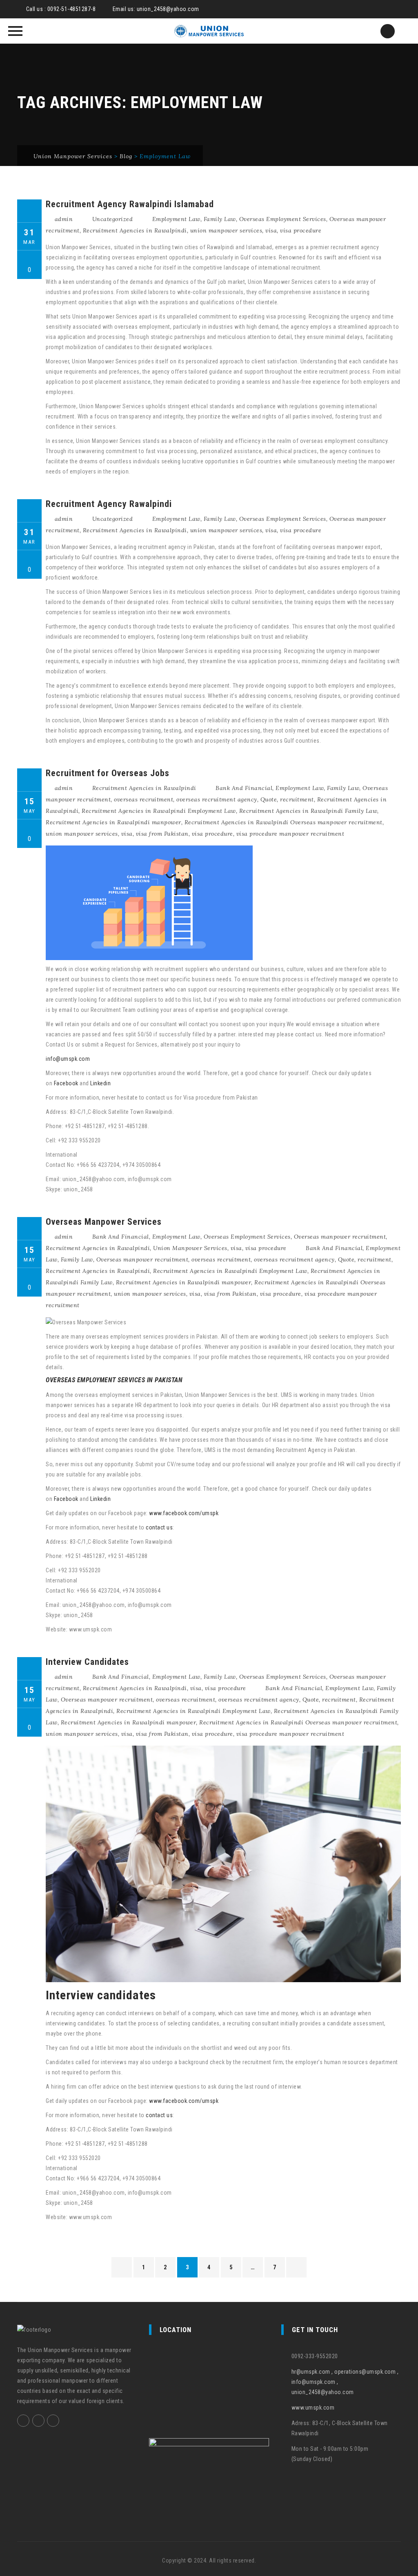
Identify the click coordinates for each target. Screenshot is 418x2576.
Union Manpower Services (190, 1248)
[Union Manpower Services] (209, 31)
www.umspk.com (313, 2408)
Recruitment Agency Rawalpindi (109, 504)
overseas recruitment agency (217, 799)
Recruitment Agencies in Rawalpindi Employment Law (159, 811)
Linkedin (100, 1083)
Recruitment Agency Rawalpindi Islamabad (130, 204)
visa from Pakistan (162, 834)
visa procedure (301, 230)
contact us (159, 1527)
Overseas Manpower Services (104, 1222)
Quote (269, 799)
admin (64, 219)
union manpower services (226, 230)
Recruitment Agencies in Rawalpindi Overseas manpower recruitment (283, 822)
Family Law (220, 219)
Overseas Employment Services (283, 219)
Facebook (67, 1083)
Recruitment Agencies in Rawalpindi (135, 230)
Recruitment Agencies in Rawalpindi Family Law (308, 811)
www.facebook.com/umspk (184, 1513)
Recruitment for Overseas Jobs (108, 773)
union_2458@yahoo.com (168, 9)
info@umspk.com (68, 1059)
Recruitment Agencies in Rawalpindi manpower (113, 822)
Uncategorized (113, 219)
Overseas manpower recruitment (340, 1237)
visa (271, 230)
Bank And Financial (244, 788)
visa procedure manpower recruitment (290, 834)
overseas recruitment (143, 799)
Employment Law (176, 219)
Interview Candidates (87, 1662)
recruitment (297, 799)
